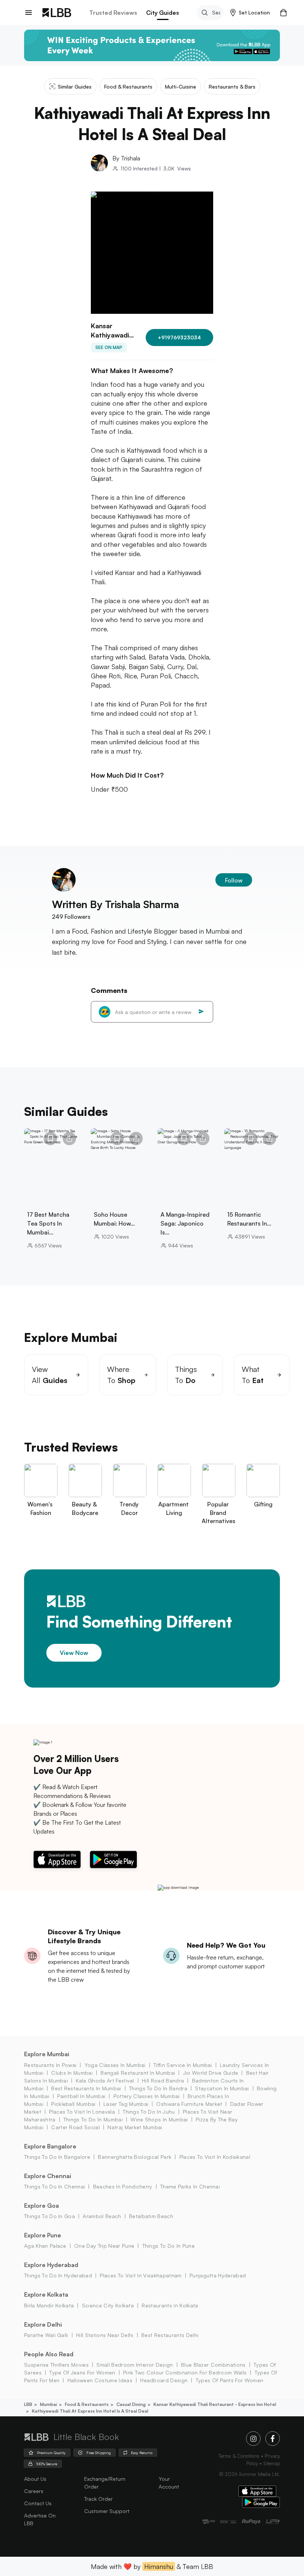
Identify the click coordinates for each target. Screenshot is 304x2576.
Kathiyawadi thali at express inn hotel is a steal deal (90, 2411)
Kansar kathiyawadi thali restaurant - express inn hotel (215, 2404)
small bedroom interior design (135, 2365)
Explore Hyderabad (51, 2265)
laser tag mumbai (126, 2104)
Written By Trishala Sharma (115, 904)
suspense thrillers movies (56, 2365)
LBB (28, 2404)
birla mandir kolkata (49, 2305)
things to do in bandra (158, 2088)
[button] (250, 13)
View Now (74, 1653)
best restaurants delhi (170, 2335)
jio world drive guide (211, 2073)
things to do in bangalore (57, 2157)
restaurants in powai (50, 2065)
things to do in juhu (149, 2112)
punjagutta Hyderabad (218, 2275)
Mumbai (49, 2404)
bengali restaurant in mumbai (138, 2073)
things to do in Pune (168, 2246)
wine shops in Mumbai (159, 2119)
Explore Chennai (48, 2176)
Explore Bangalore (50, 2146)
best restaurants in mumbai (86, 2088)
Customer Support (107, 2511)
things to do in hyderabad (58, 2275)
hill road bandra (163, 2080)
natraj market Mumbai (135, 2127)
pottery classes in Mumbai (146, 2096)
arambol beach (102, 2216)
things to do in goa (49, 2216)
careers (34, 2491)
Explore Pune (43, 2235)
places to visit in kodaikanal (215, 2157)
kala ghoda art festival (105, 2080)
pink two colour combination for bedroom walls (185, 2372)
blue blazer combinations (213, 2365)
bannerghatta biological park (135, 2157)
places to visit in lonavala (82, 2112)
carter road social (75, 2127)
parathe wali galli (46, 2335)
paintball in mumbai (81, 2096)
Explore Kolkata (46, 2294)
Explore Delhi (43, 2324)
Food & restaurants (87, 2404)
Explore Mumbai (47, 2054)
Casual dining (131, 2404)
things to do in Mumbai (93, 2119)
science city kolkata (108, 2305)
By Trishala (126, 158)
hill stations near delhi (105, 2335)
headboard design (164, 2380)
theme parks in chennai (190, 2186)
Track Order (98, 2499)
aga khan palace (45, 2246)
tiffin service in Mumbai (183, 2065)
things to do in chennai (54, 2186)
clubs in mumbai (72, 2073)
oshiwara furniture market (189, 2104)
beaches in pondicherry (123, 2186)
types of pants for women (229, 2380)
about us (35, 2479)
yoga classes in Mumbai (115, 2065)
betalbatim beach (151, 2216)
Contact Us (38, 2503)
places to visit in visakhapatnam (141, 2275)
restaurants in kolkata (170, 2305)
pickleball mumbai (73, 2104)
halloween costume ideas (100, 2380)
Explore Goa (42, 2206)
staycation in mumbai (222, 2088)
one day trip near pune (104, 2246)
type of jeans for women (82, 2372)
